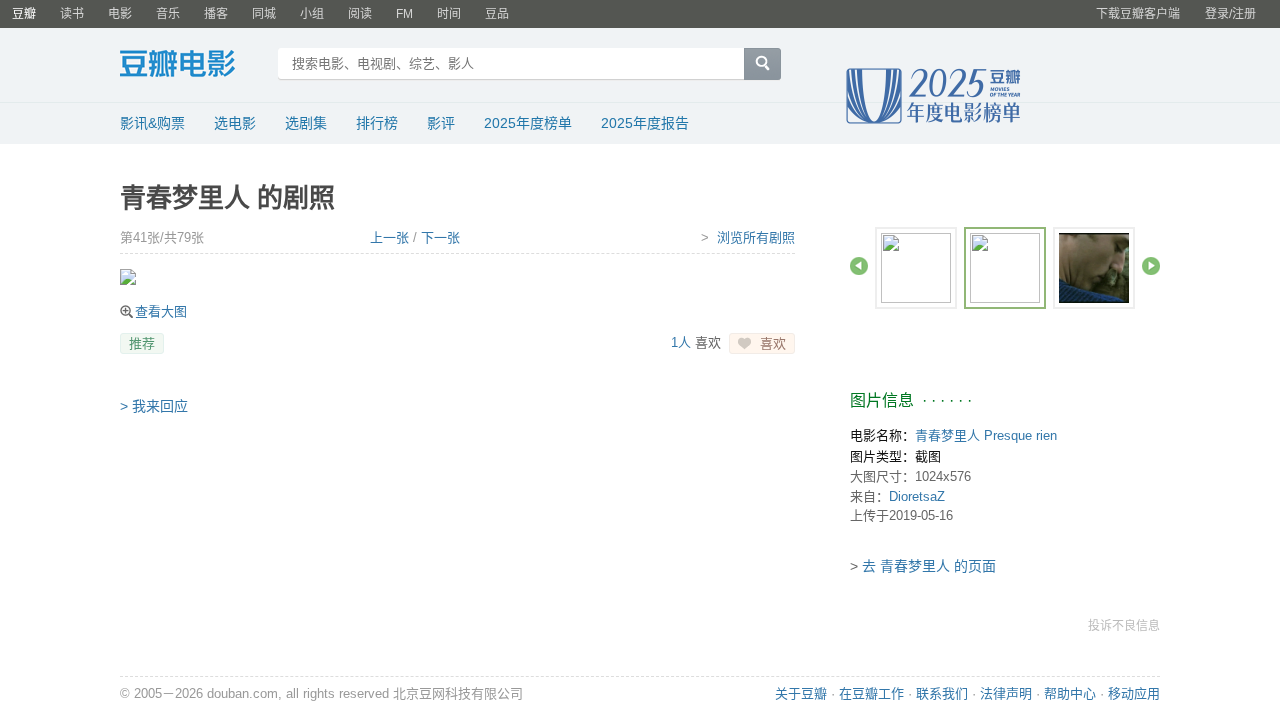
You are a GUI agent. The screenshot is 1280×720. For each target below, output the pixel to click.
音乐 (168, 14)
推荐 (142, 343)
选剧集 (306, 123)
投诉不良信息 (1124, 626)
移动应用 (1134, 693)
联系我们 (942, 693)
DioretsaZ (917, 496)
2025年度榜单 (528, 123)
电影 (120, 14)
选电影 (235, 123)
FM (404, 14)
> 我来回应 (154, 406)
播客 (216, 14)
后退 (859, 266)
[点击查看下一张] (463, 277)
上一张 (389, 237)
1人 (681, 342)
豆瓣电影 (192, 66)
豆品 (497, 14)
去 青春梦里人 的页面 (929, 566)
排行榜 (377, 123)
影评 (441, 123)
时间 (449, 14)
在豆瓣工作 (871, 693)
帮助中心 (1070, 693)
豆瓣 (24, 14)
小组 (312, 14)
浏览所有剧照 (756, 237)
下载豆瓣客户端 (1138, 14)
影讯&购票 (152, 123)
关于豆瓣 (801, 693)
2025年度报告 (645, 123)
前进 (1151, 266)
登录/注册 (1230, 14)
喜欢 (773, 343)
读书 (72, 14)
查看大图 (161, 311)
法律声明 (1006, 693)
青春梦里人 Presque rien (986, 435)
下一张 (440, 237)
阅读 (360, 14)
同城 (264, 14)
